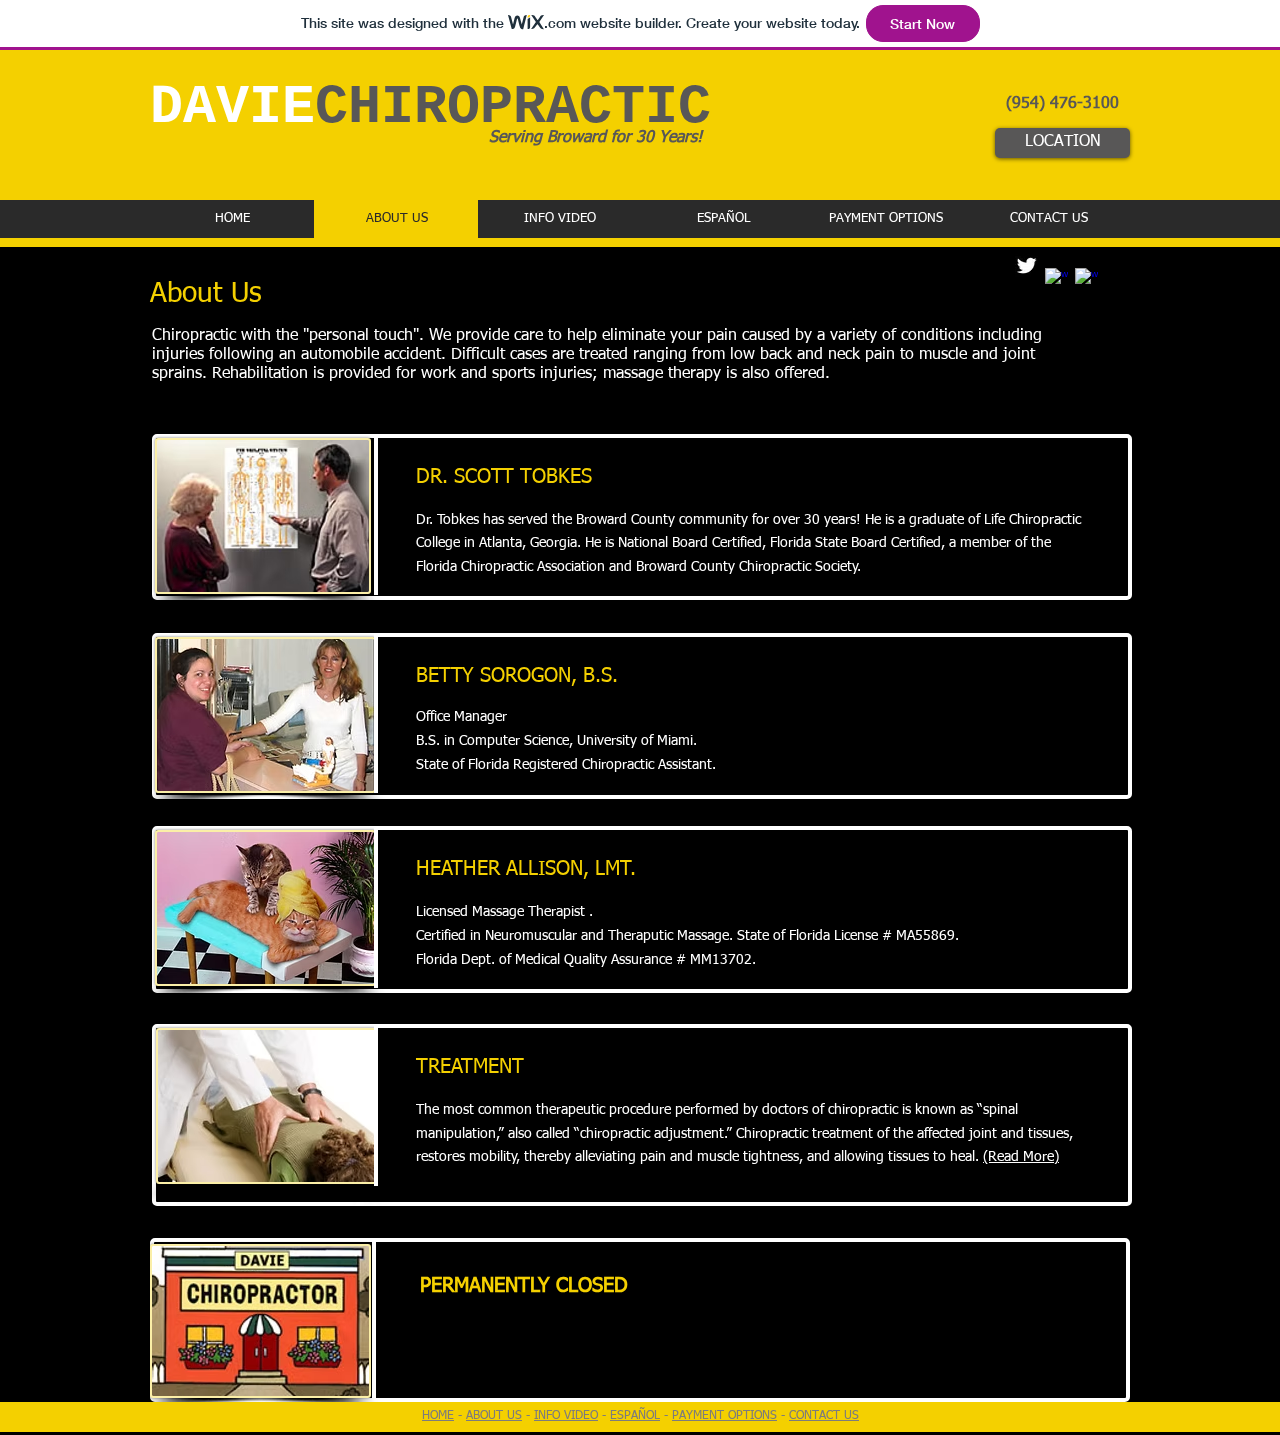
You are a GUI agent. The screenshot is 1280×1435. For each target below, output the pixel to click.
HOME (438, 1416)
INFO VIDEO (566, 1416)
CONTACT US (824, 1416)
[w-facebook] (1056, 279)
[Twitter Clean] (1026, 265)
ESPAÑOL (635, 1416)
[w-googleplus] (1086, 279)
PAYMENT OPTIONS (724, 1416)
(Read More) (1021, 1157)
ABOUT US (494, 1416)
